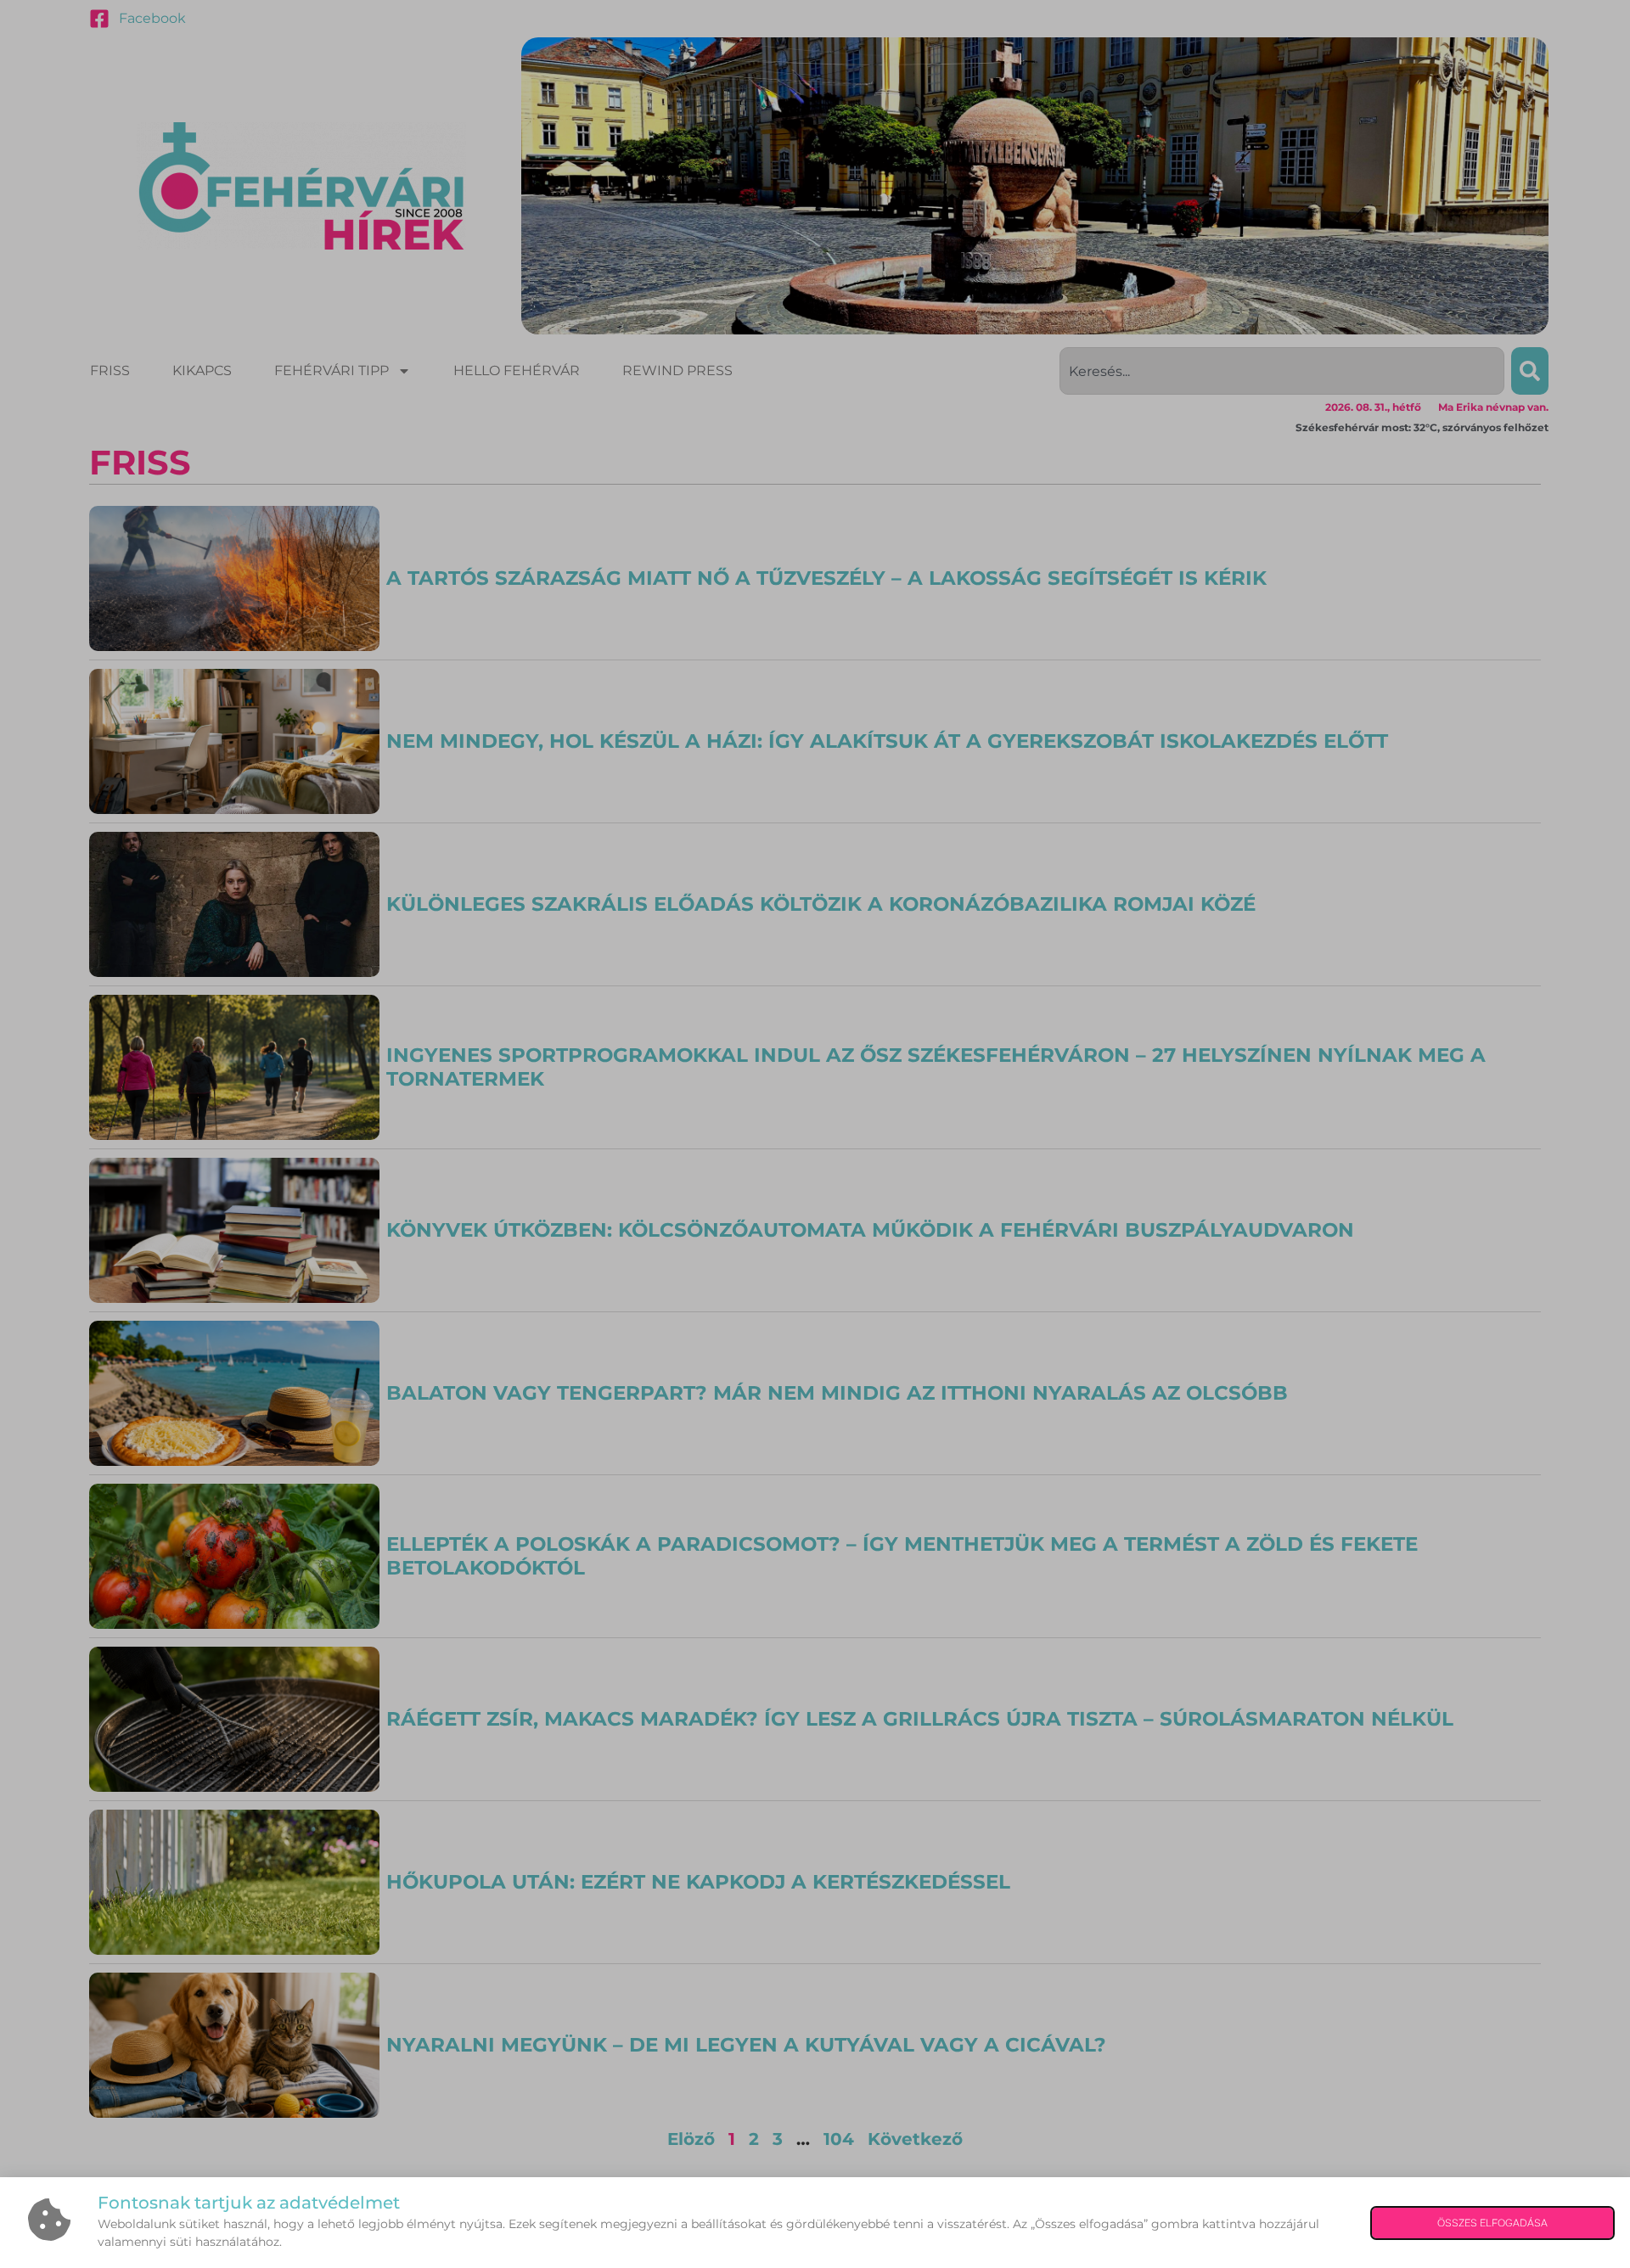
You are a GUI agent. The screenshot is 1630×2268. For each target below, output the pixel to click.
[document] (815, 1134)
